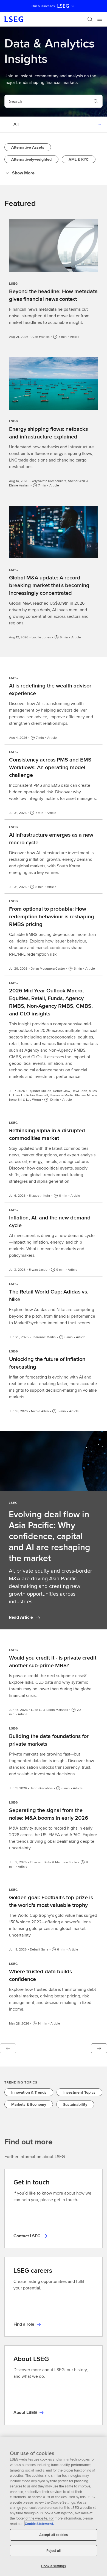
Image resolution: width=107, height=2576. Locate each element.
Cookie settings (54, 2566)
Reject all (54, 2551)
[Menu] (100, 19)
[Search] (90, 19)
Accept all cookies (54, 2535)
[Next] (99, 2048)
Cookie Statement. (39, 2524)
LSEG (63, 6)
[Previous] (8, 2048)
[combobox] (47, 101)
